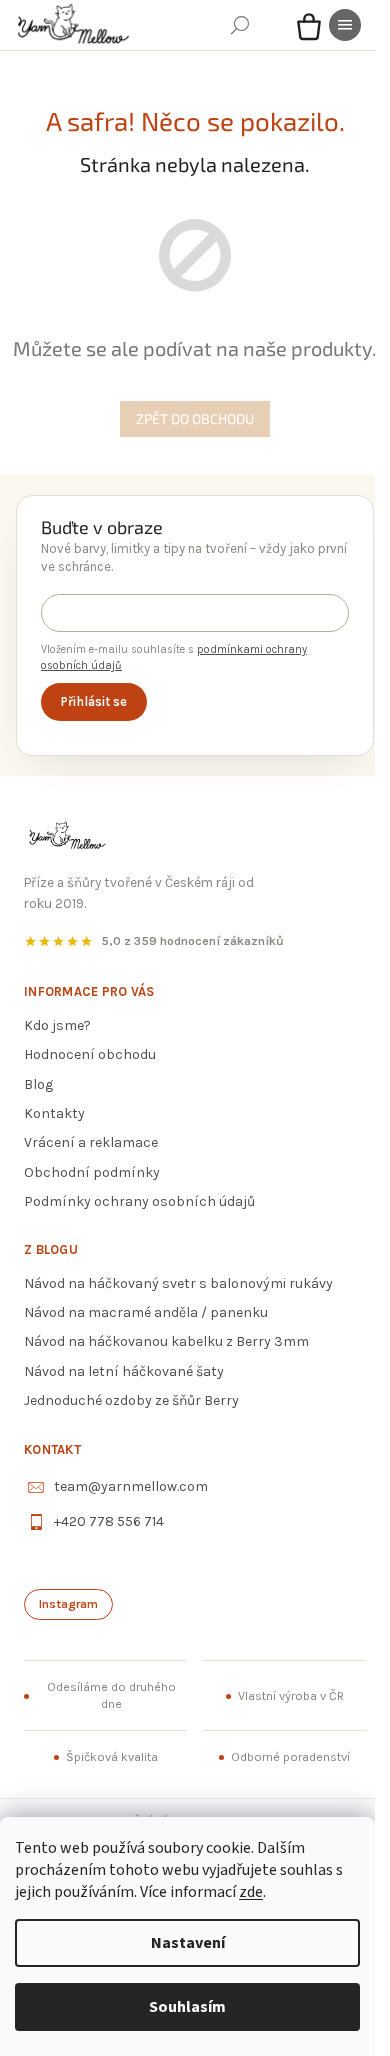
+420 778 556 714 (109, 1521)
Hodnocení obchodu (90, 1054)
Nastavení (188, 1943)
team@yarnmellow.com (131, 1486)
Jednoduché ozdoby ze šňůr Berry (131, 1400)
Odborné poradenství (290, 1757)
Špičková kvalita (112, 1757)
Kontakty (54, 1113)
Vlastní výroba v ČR (291, 1696)
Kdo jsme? (57, 1025)
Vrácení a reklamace (91, 1142)
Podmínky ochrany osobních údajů (139, 1201)
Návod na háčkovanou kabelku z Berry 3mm (166, 1341)
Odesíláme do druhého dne (111, 1695)
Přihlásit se (94, 701)
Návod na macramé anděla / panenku (146, 1312)
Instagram (68, 1604)
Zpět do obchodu (195, 418)
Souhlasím (187, 2007)
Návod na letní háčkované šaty (124, 1371)
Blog (38, 1084)
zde (251, 1892)
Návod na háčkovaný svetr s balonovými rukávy (178, 1283)
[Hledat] (240, 25)
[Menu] (345, 25)
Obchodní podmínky (92, 1172)
